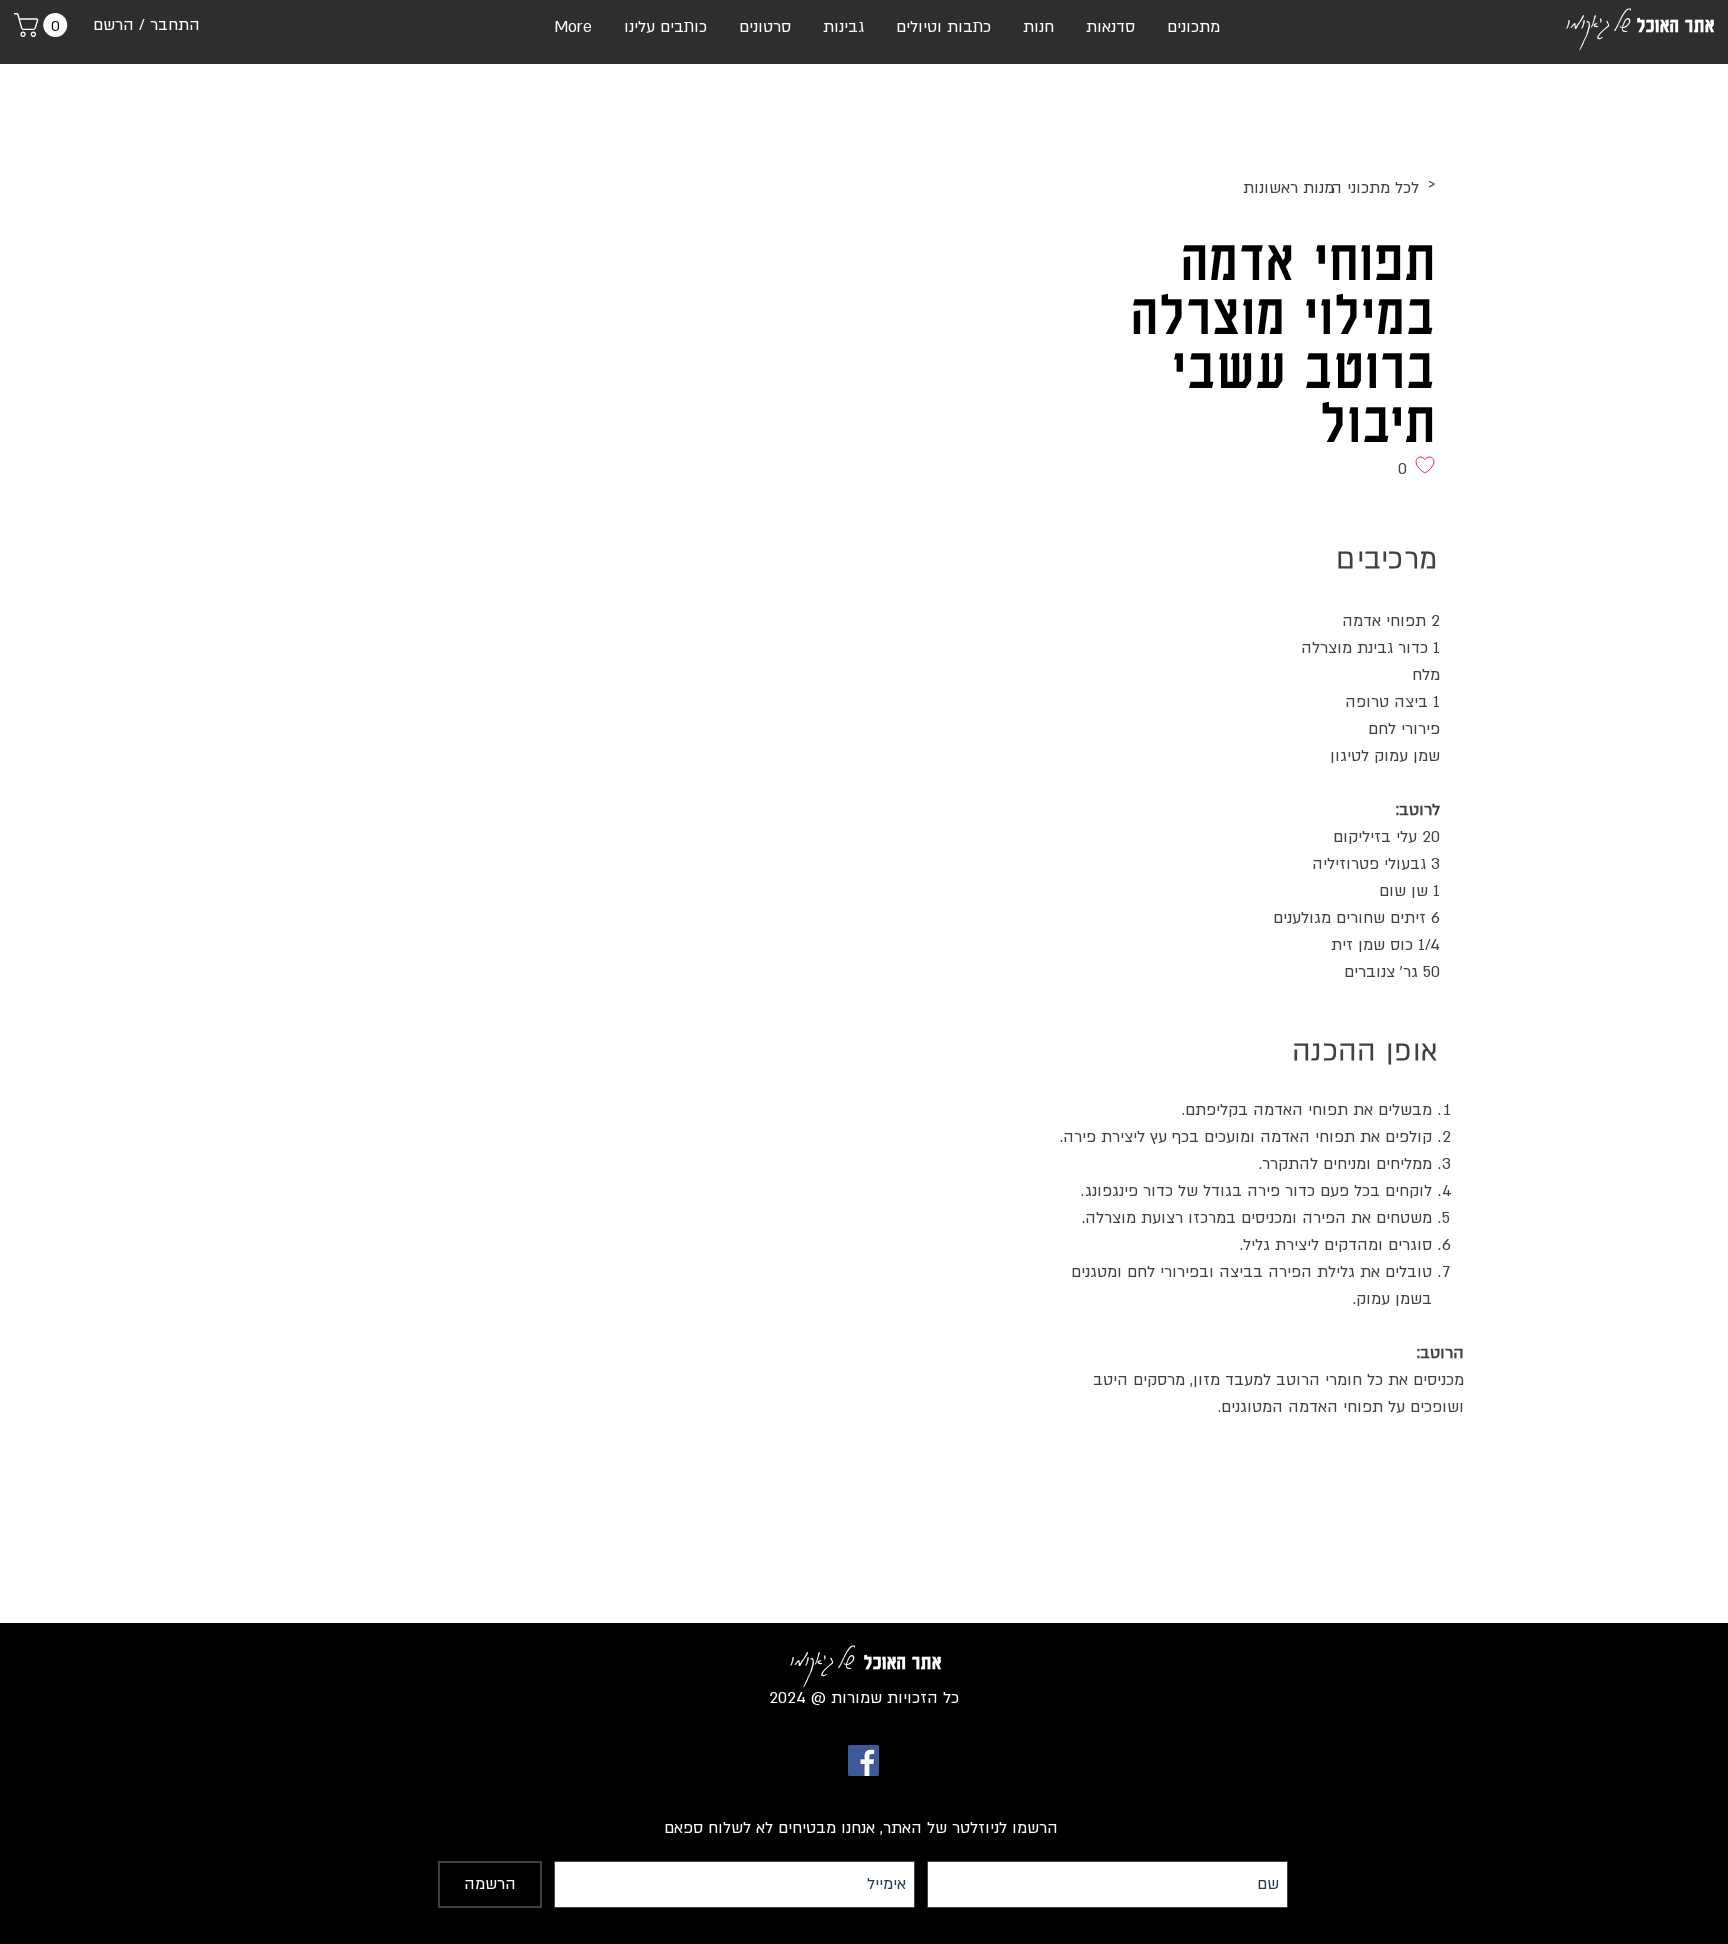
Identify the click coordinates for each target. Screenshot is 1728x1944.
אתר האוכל (1676, 25)
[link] (43, 25)
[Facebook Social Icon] (863, 1760)
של (1621, 21)
